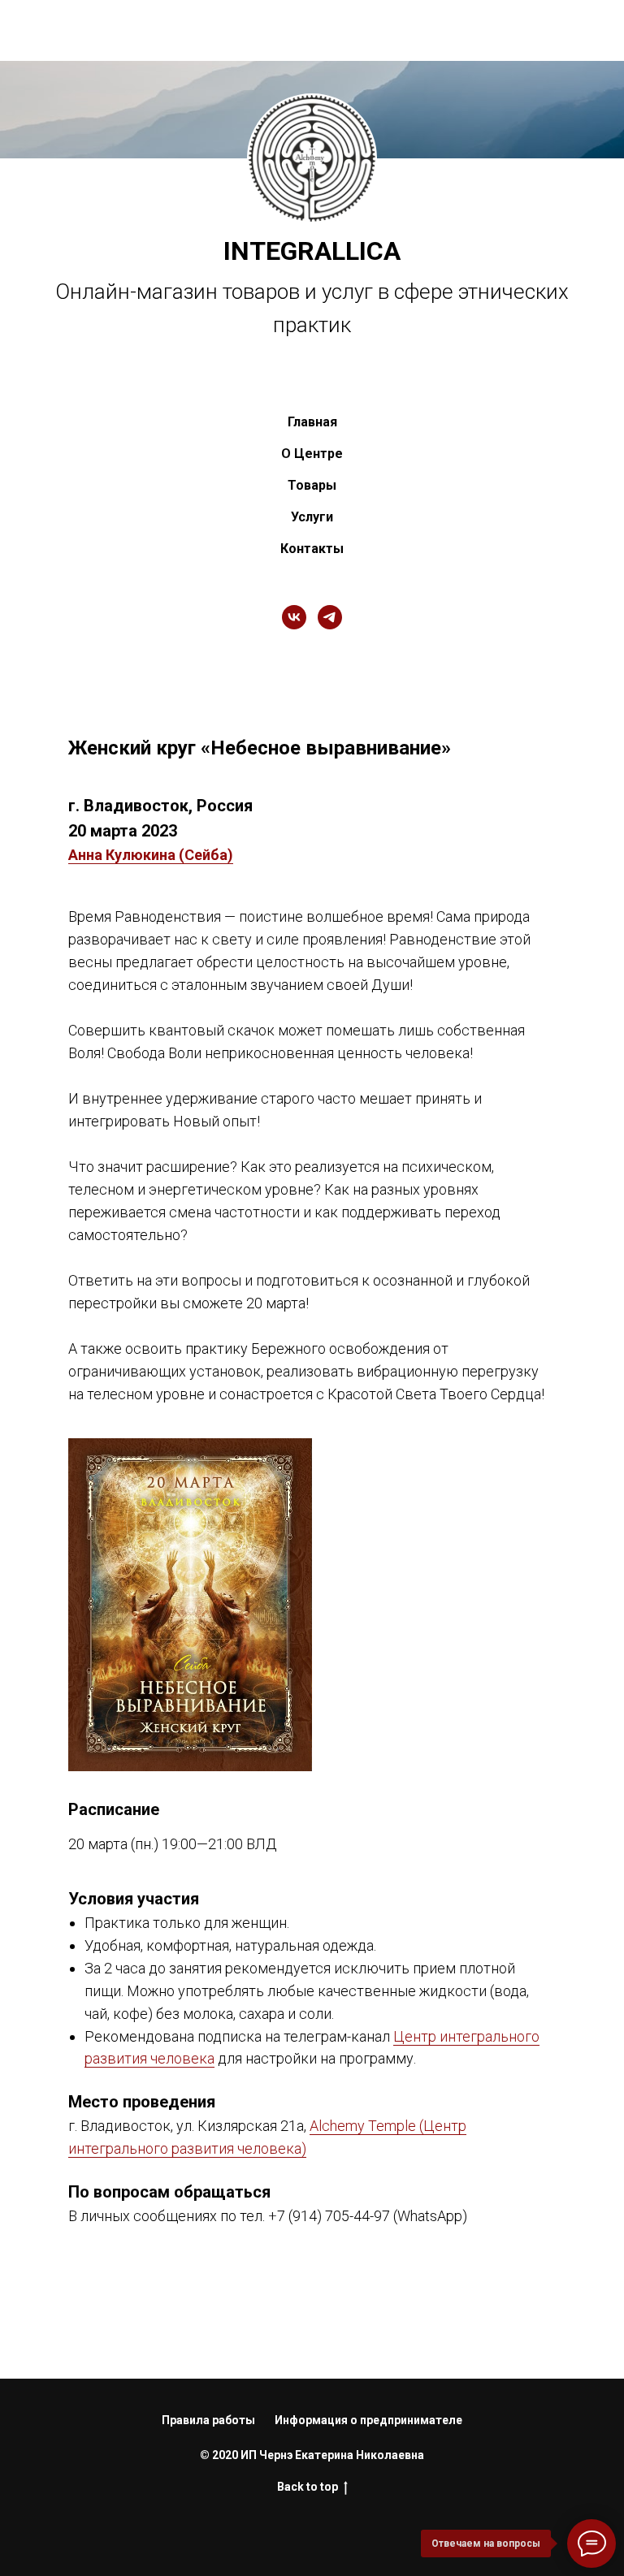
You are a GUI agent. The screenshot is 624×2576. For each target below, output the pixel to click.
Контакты (312, 580)
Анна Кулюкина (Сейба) (151, 886)
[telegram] (330, 649)
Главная (312, 454)
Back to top (308, 2518)
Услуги (312, 549)
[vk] (294, 649)
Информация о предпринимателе (368, 2452)
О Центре (312, 485)
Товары (312, 517)
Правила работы (208, 2452)
